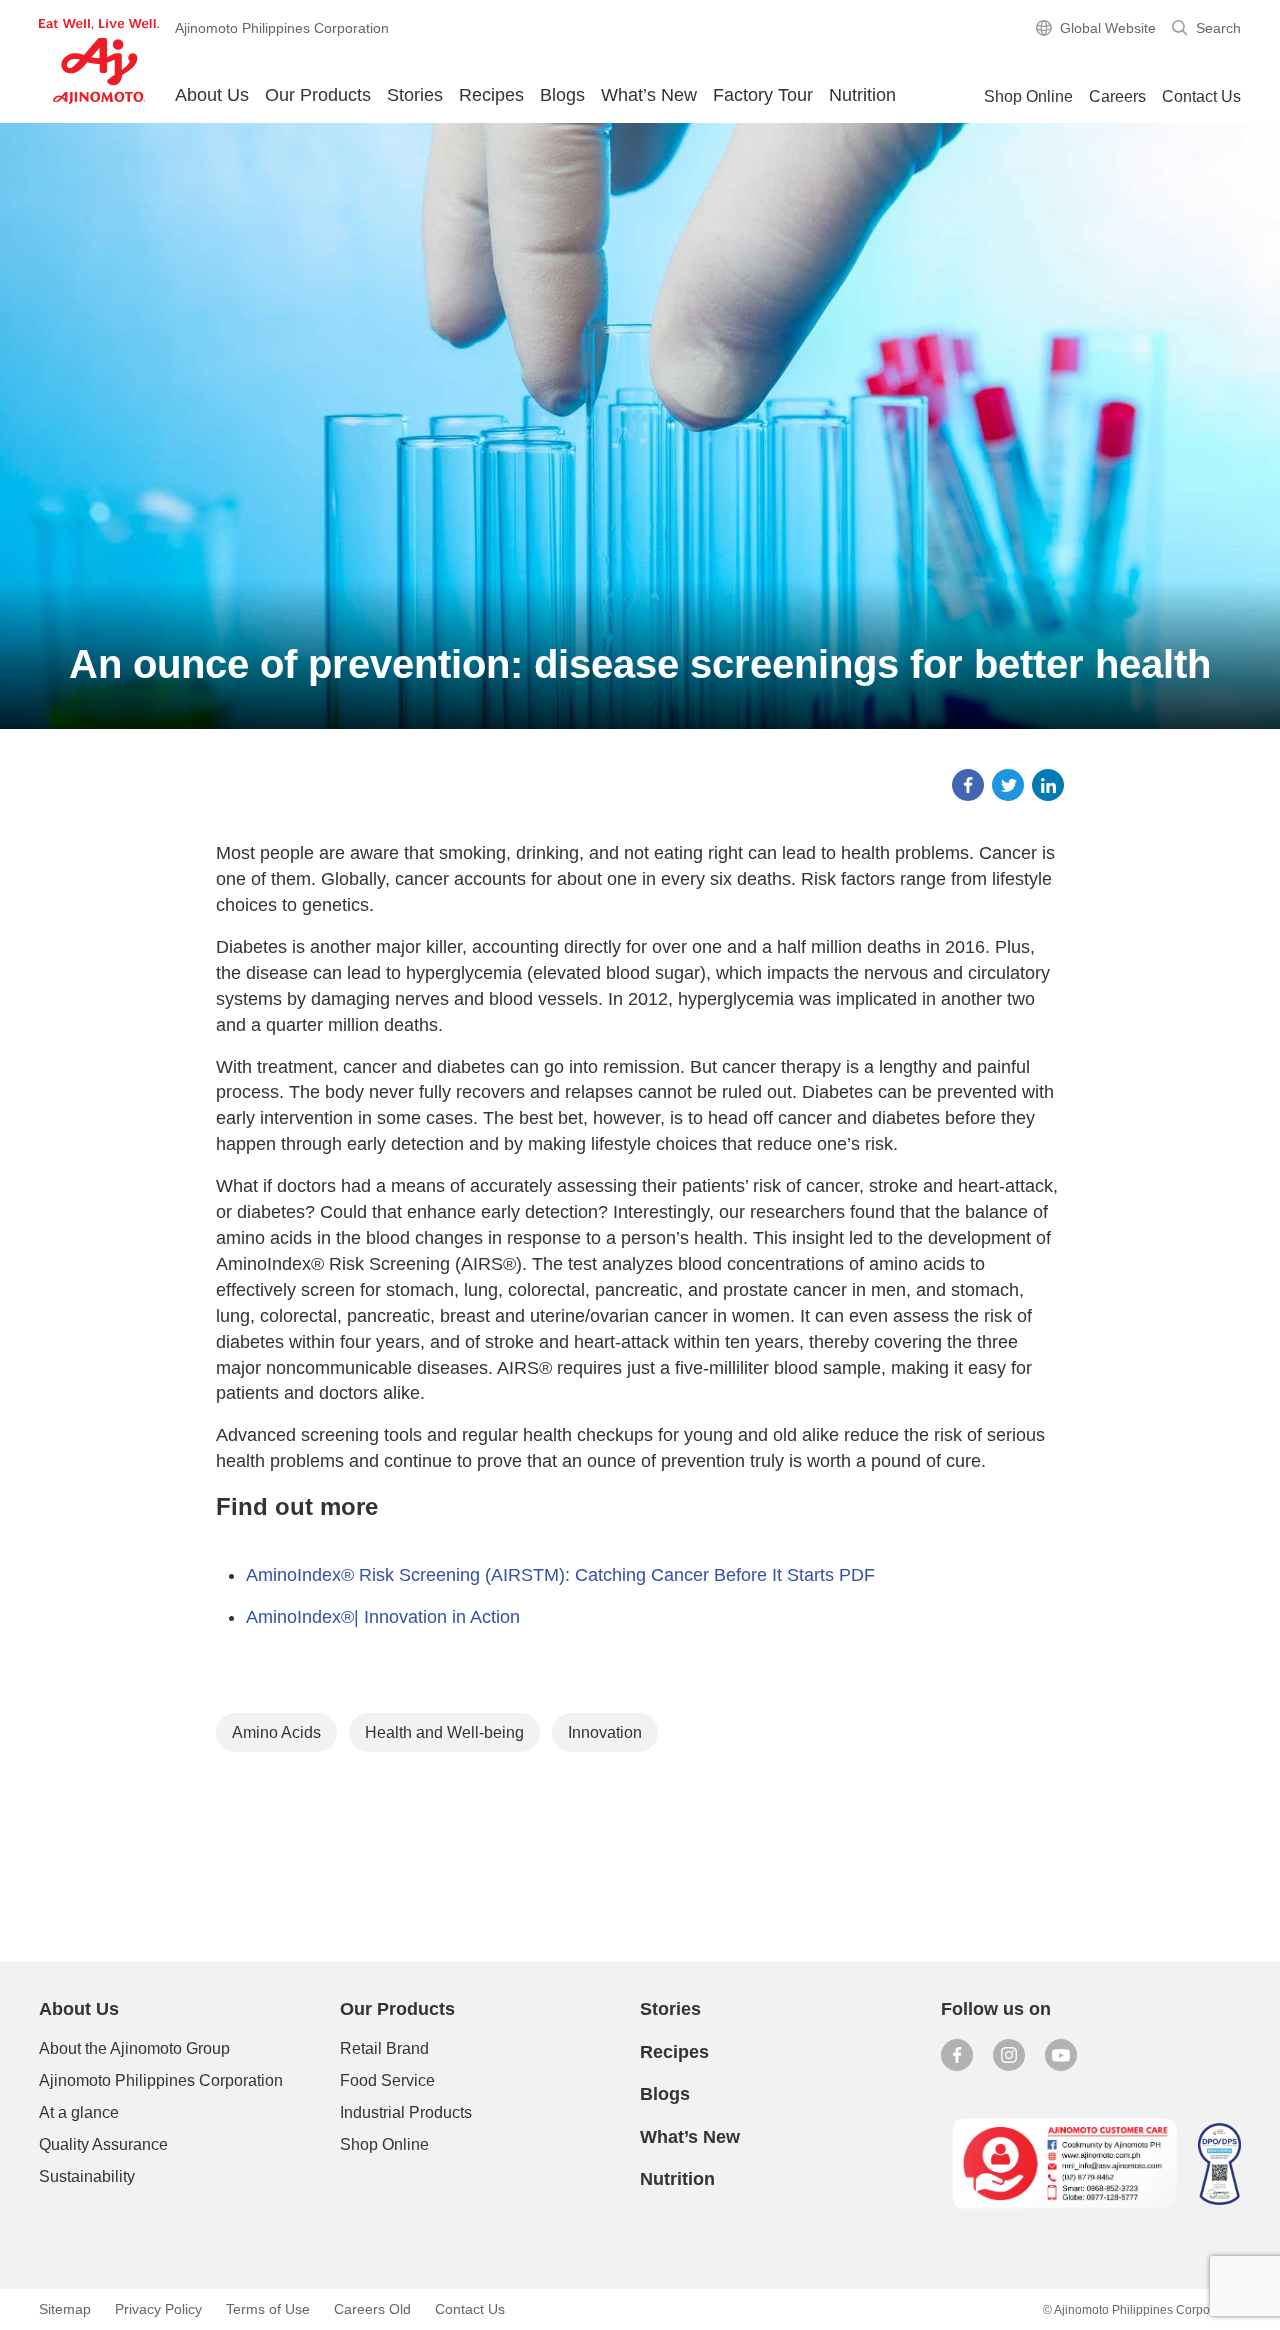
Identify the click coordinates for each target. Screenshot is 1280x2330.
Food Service (387, 2080)
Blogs (665, 2094)
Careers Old (372, 2309)
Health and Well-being (444, 1732)
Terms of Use (268, 2309)
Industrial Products (406, 2112)
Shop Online (384, 2144)
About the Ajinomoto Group (134, 2048)
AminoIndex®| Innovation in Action (383, 1617)
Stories (415, 95)
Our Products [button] (318, 95)
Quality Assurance (103, 2144)
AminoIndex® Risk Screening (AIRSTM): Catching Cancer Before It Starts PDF (560, 1575)
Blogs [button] (562, 95)
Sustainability (87, 2176)
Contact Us (1201, 96)
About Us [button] (212, 95)
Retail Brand (384, 2048)
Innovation (605, 1732)
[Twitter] (1008, 785)
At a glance (79, 2112)
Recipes (491, 95)
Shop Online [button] (1028, 96)
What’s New (649, 95)
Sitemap (65, 2309)
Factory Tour (763, 95)
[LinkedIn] (1048, 785)
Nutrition (862, 95)
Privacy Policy (158, 2309)
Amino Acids (276, 1732)
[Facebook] (968, 785)
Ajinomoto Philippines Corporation (161, 2080)
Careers (1117, 96)
